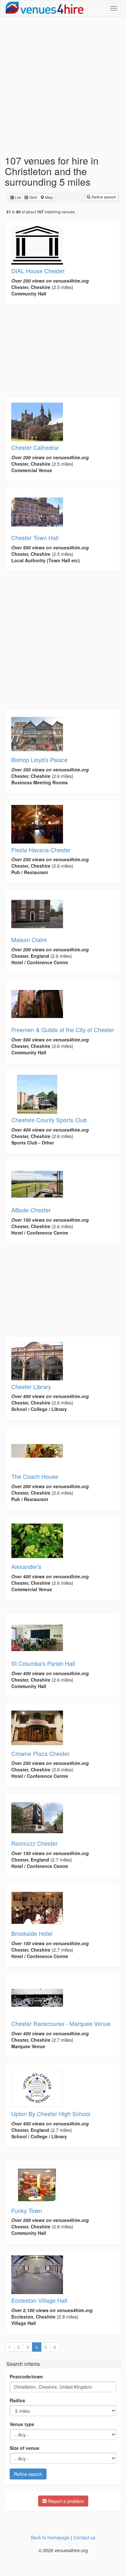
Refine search (103, 197)
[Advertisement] (63, 86)
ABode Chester (31, 1210)
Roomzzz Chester (34, 1843)
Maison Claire (29, 939)
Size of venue (25, 2448)
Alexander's (26, 1566)
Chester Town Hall (35, 537)
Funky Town (27, 2210)
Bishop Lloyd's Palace (39, 760)
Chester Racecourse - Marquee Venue (61, 2023)
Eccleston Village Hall (39, 2300)
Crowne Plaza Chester (40, 1753)
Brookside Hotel (32, 1933)
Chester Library (31, 1386)
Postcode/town (26, 2376)
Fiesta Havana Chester (41, 850)
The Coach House (35, 1476)
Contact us (84, 2537)
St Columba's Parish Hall (43, 1663)
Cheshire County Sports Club (49, 1120)
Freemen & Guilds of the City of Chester (63, 1030)
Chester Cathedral (35, 447)
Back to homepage (50, 2537)
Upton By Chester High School (51, 2114)
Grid (33, 197)
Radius (17, 2400)
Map (49, 197)
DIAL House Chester (38, 271)
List (17, 197)
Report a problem (65, 2501)
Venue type (22, 2424)
